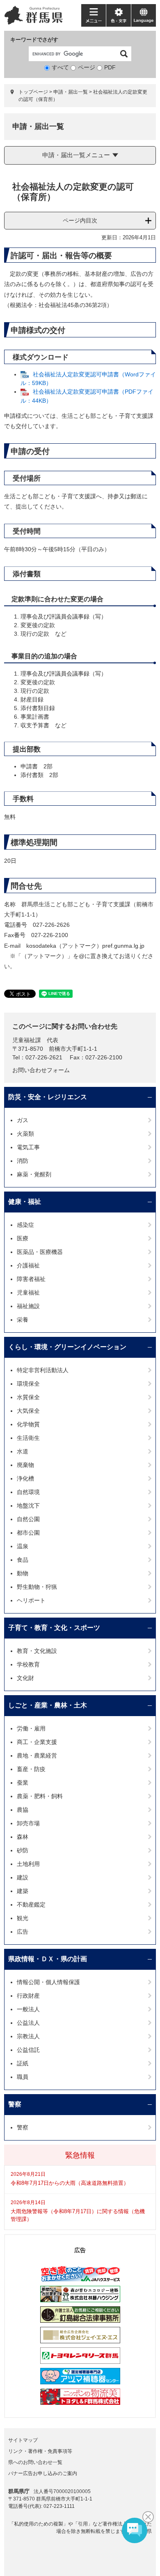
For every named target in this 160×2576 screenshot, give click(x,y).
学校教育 (28, 1664)
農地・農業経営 (37, 1756)
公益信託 (28, 2050)
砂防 (23, 1850)
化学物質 (28, 1424)
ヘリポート (31, 1600)
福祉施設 (28, 1306)
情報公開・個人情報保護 (48, 1982)
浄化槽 (25, 1478)
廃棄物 (25, 1465)
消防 (23, 1161)
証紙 (23, 2063)
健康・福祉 (25, 1202)
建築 (23, 1891)
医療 (23, 1238)
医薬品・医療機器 (40, 1252)
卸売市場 (28, 1823)
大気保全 (28, 1411)
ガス (23, 1120)
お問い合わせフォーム (41, 1070)
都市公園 (28, 1533)
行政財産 (28, 1996)
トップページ (33, 92)
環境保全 (28, 1384)
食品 (23, 1560)
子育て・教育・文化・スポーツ (54, 1628)
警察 (15, 2104)
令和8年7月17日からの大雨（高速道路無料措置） (70, 2183)
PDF (110, 67)
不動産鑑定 (31, 1904)
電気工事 (28, 1147)
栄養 (23, 1320)
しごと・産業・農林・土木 (48, 1705)
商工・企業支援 (37, 1742)
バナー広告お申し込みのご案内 (43, 2473)
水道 (23, 1451)
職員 (23, 2077)
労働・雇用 (31, 1728)
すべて (60, 67)
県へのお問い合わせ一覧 (35, 2462)
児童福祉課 (27, 1040)
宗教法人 (28, 2036)
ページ (87, 67)
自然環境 (28, 1492)
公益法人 (28, 2023)
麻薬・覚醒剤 (34, 1174)
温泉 (23, 1546)
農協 (23, 1810)
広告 (23, 1932)
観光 (23, 1918)
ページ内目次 (80, 220)
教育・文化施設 (37, 1651)
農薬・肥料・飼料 (40, 1796)
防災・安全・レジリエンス (48, 1097)
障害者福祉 (31, 1279)
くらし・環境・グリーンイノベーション (67, 1347)
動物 (23, 1573)
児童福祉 (28, 1293)
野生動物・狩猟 (37, 1587)
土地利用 (28, 1864)
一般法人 (28, 2009)
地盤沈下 (28, 1506)
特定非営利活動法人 (43, 1370)
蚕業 (23, 1783)
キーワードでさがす (34, 40)
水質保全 (28, 1397)
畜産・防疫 (31, 1769)
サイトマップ (23, 2440)
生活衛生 (28, 1438)
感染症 (25, 1225)
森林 (23, 1837)
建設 (23, 1877)
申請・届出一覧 (71, 92)
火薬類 (25, 1134)
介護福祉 (28, 1265)
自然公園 (28, 1519)
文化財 (25, 1678)
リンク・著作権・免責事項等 (40, 2451)
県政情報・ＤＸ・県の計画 (48, 1959)
